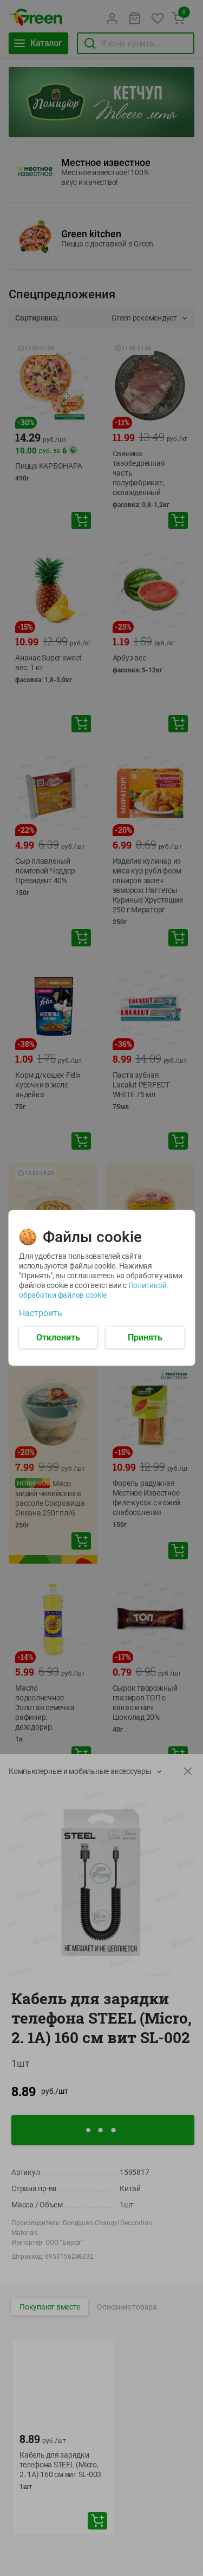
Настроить (41, 1313)
